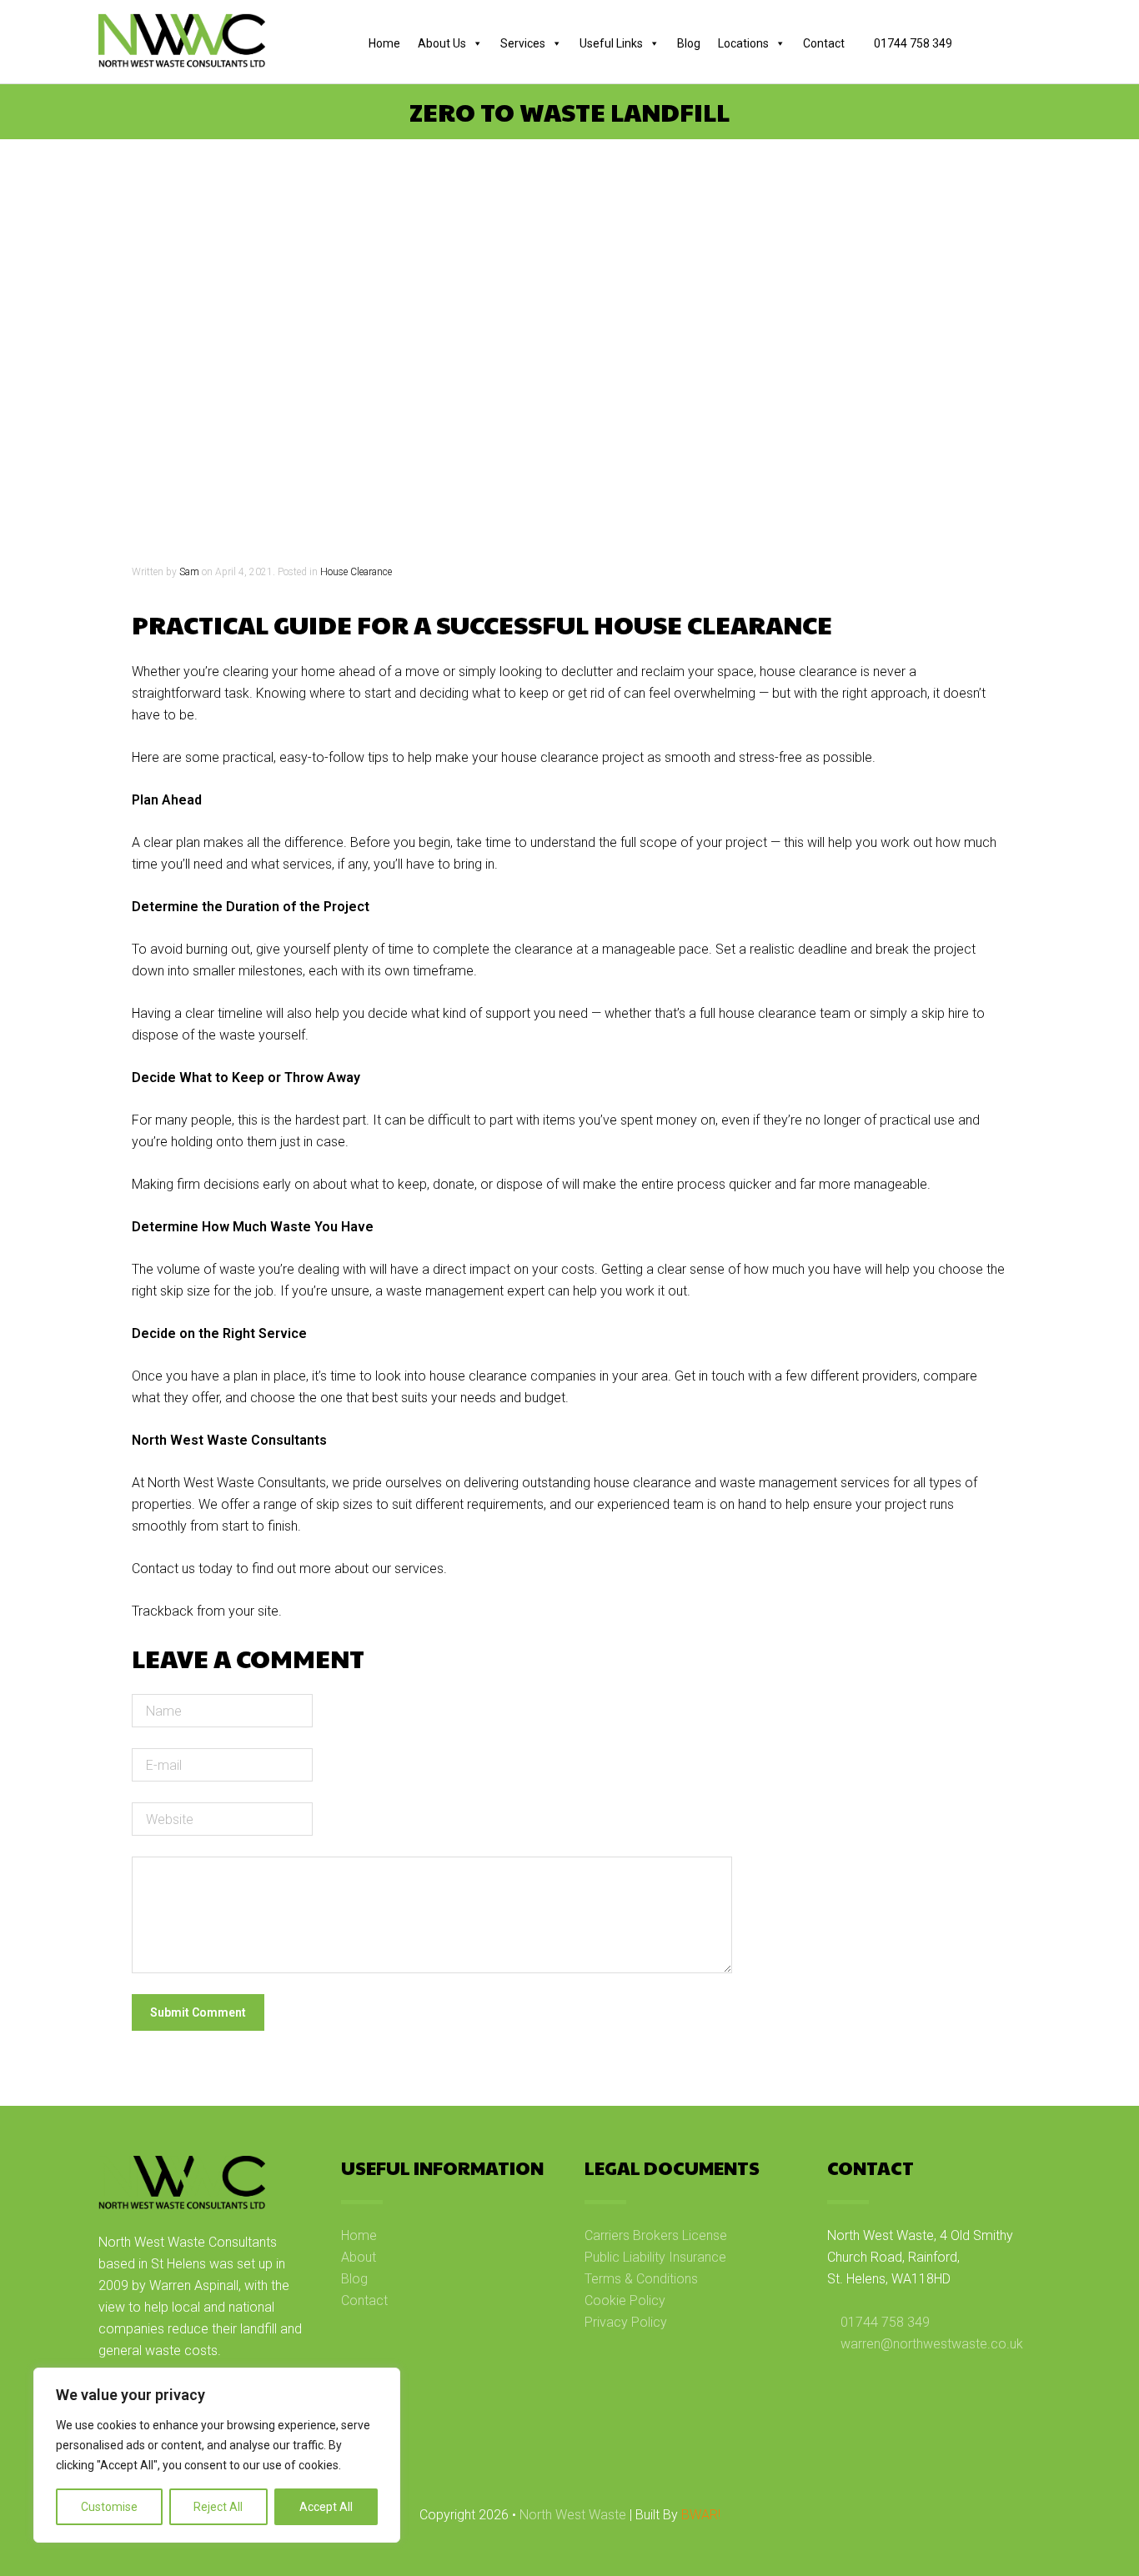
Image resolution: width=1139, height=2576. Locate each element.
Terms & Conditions (641, 2279)
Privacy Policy (626, 2322)
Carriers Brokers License (656, 2235)
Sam (189, 572)
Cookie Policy (625, 2300)
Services (523, 43)
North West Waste (573, 2515)
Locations (743, 43)
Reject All (218, 2507)
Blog (689, 43)
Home (384, 43)
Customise (109, 2507)
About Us (442, 43)
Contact (824, 43)
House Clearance (356, 572)
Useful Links (611, 43)
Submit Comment (198, 2012)
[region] (217, 2455)
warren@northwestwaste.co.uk (932, 2344)
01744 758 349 (912, 43)
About (359, 2257)
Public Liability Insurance (655, 2257)
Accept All (326, 2507)
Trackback (163, 1611)
